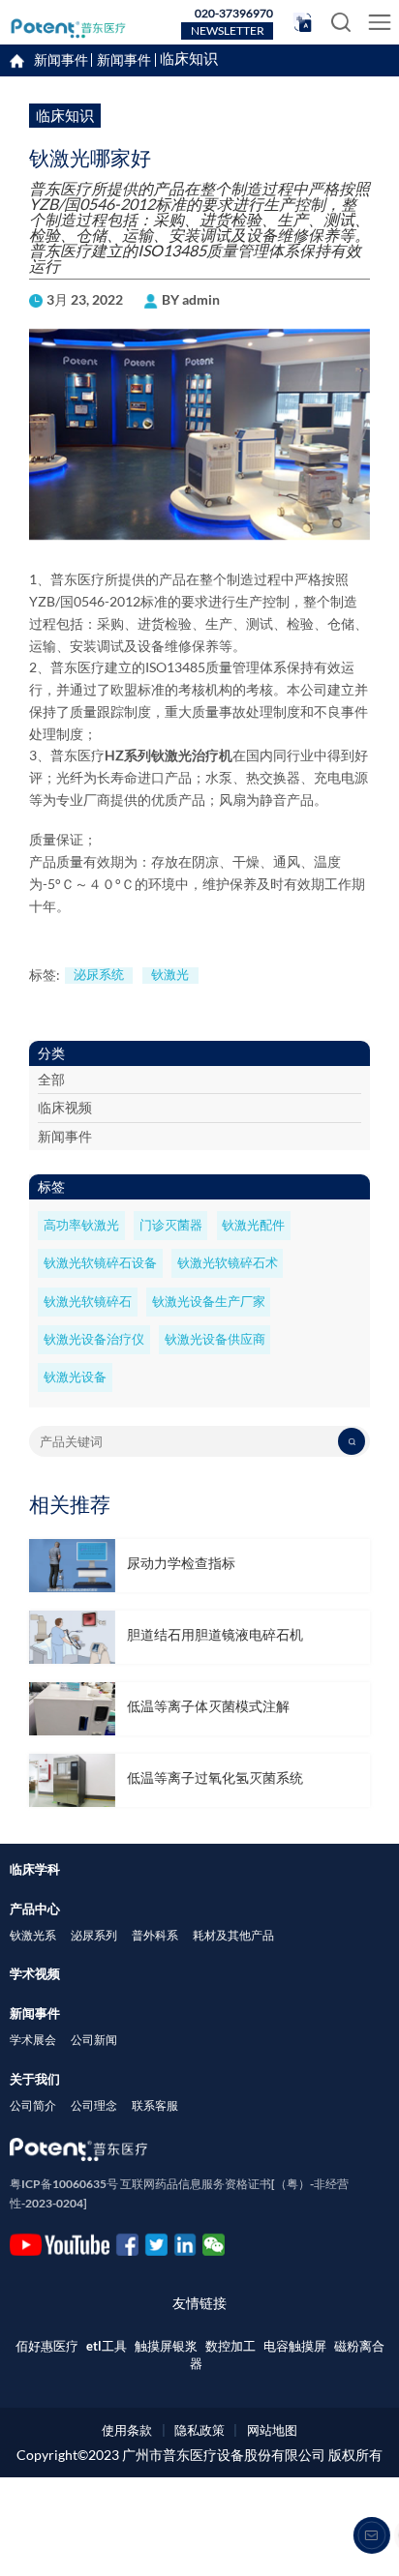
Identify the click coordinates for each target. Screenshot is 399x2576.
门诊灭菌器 (171, 1225)
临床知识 (189, 59)
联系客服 (155, 2105)
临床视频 (65, 1107)
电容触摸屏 (295, 2346)
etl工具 (107, 2346)
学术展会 (33, 2040)
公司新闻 (94, 2040)
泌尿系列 (94, 1935)
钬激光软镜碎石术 (228, 1263)
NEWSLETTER (228, 30)
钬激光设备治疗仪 (94, 1339)
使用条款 (127, 2430)
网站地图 (272, 2430)
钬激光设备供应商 (215, 1339)
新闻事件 (124, 60)
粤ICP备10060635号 (64, 2184)
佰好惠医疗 (47, 2346)
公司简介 (33, 2105)
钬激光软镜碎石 (88, 1302)
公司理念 (94, 2105)
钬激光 (170, 975)
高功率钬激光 (81, 1225)
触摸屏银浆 (166, 2346)
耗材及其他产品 (233, 1935)
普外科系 (155, 1935)
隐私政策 (199, 2430)
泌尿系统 (99, 975)
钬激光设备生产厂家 (209, 1302)
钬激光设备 (75, 1377)
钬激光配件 (253, 1225)
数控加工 (230, 2346)
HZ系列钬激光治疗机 (169, 755)
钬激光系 (33, 1935)
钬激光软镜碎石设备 (100, 1263)
